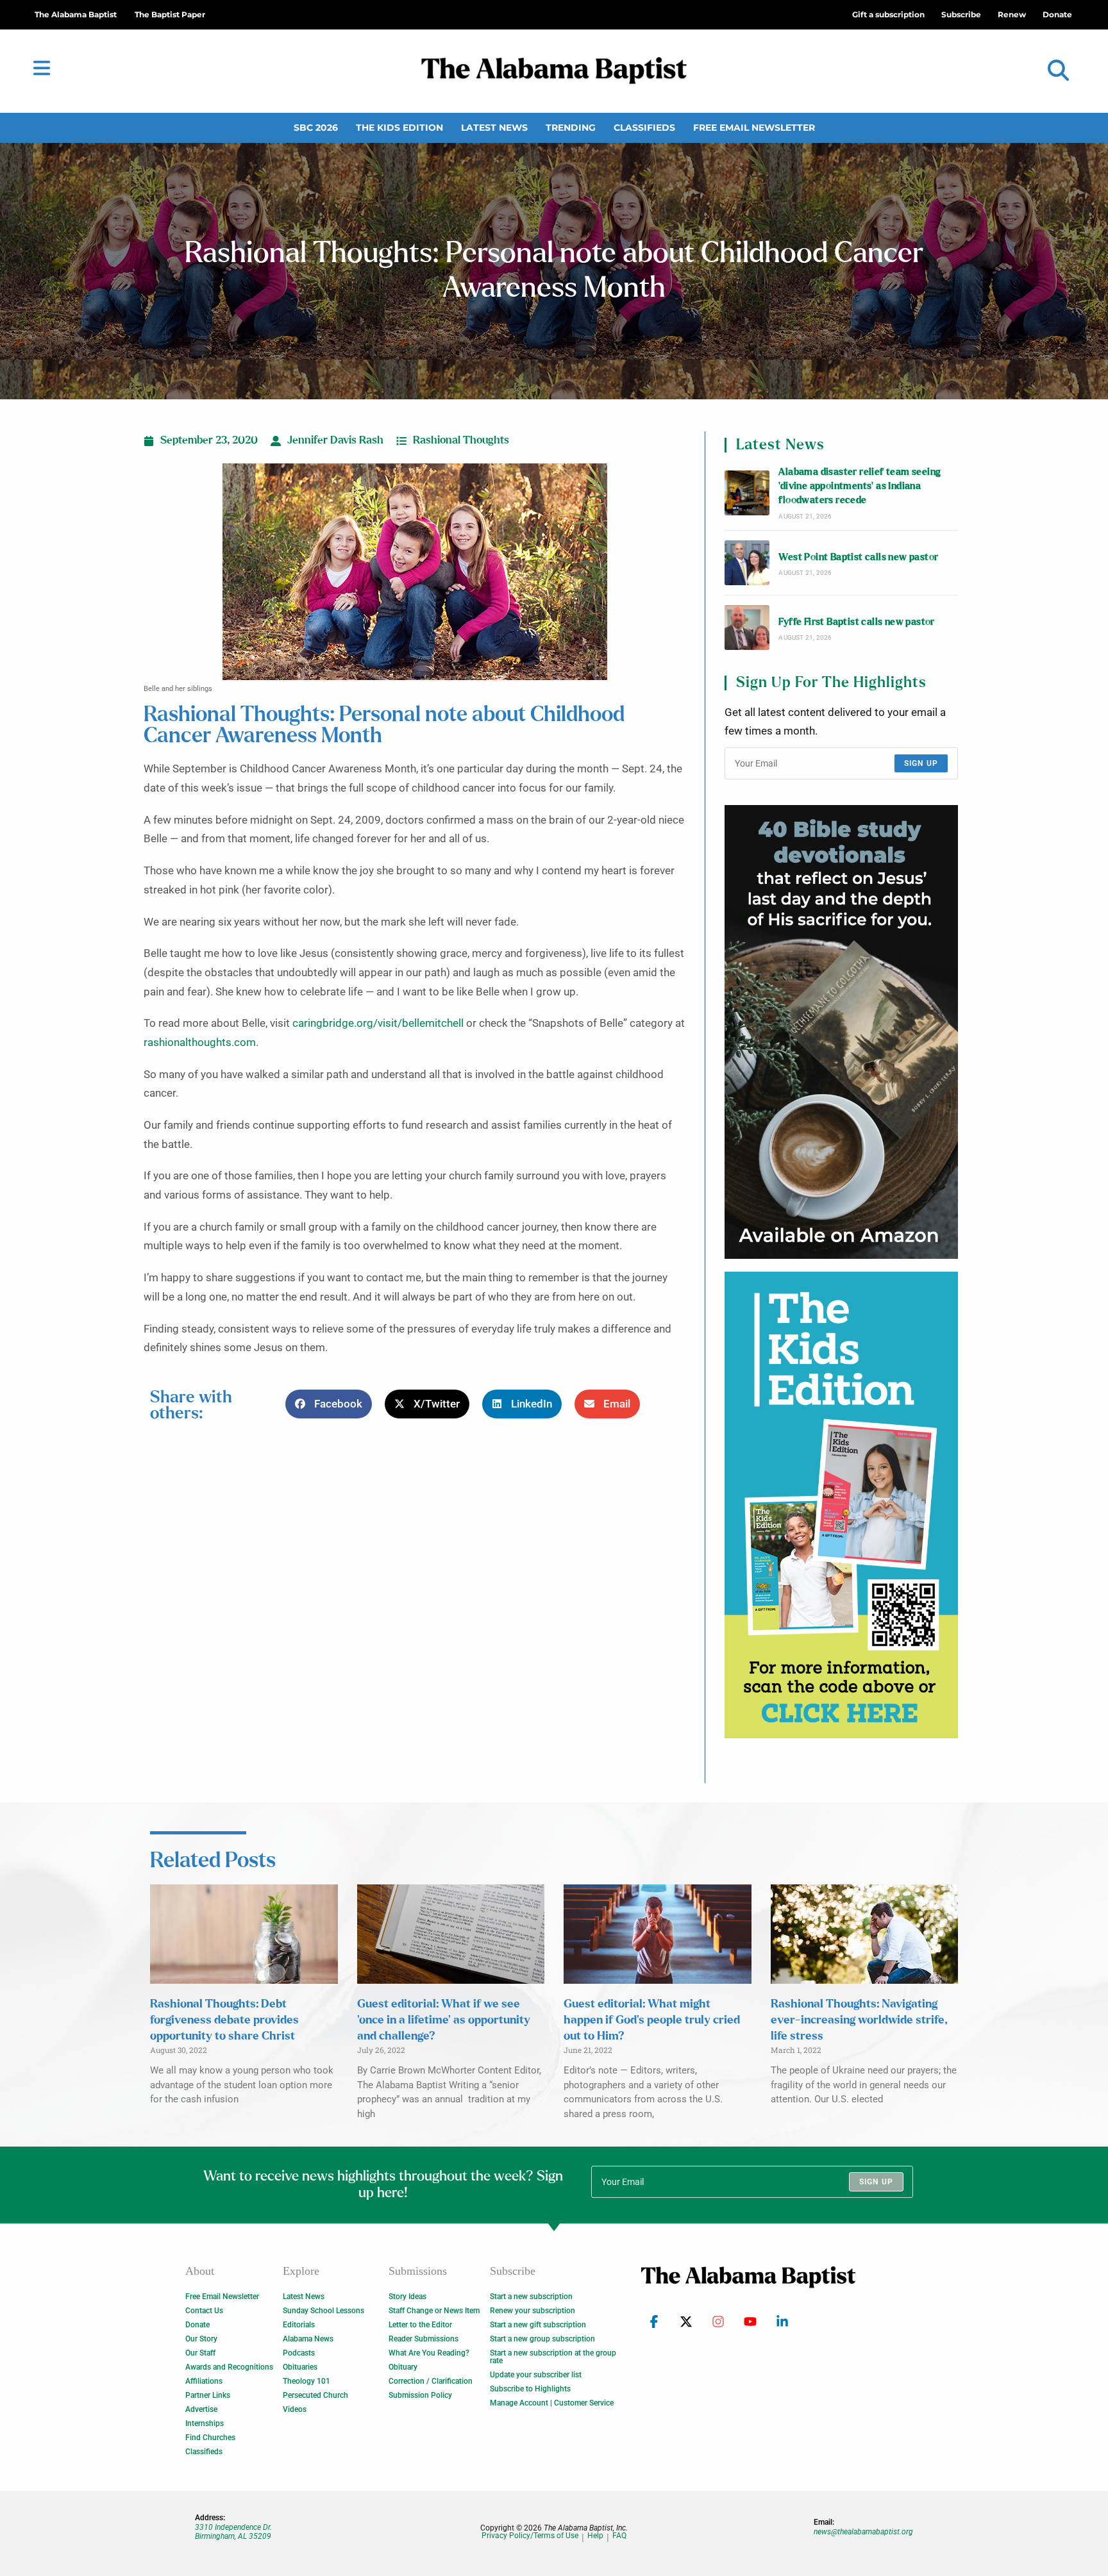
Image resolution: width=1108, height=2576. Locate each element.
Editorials (299, 2325)
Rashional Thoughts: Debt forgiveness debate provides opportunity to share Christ (224, 2020)
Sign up (921, 763)
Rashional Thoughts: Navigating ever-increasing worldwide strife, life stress (859, 2020)
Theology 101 (306, 2381)
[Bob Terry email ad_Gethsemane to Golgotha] (841, 1032)
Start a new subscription (531, 2297)
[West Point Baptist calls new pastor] (747, 563)
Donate (197, 2325)
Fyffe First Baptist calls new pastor (856, 622)
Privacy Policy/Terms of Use (530, 2536)
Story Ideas (407, 2297)
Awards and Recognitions (229, 2367)
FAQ (619, 2536)
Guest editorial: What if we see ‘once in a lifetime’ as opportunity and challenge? (444, 2020)
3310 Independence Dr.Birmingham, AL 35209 (233, 2532)
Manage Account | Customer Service (552, 2403)
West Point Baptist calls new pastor (858, 557)
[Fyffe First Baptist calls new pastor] (747, 627)
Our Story (201, 2339)
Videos (295, 2409)
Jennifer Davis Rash (335, 440)
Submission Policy (420, 2395)
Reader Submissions (424, 2339)
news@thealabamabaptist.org (863, 2532)
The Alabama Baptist (76, 14)
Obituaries (300, 2367)
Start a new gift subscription (538, 2325)
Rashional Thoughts (461, 440)
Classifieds (644, 128)
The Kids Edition (399, 128)
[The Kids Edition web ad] (841, 1505)
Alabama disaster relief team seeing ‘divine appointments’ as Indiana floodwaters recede (860, 486)
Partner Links (208, 2395)
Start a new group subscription (542, 2339)
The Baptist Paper (170, 14)
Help (595, 2536)
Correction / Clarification (431, 2381)
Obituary (403, 2367)
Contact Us (204, 2311)
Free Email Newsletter (754, 128)
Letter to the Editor (420, 2325)
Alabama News (308, 2339)
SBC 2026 (316, 128)
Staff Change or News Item (434, 2311)
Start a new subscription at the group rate (553, 2357)
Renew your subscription (533, 2311)
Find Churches (210, 2438)
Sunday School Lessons (323, 2311)
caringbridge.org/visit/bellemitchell (378, 1023)
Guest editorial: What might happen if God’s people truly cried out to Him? (652, 2020)
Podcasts (299, 2353)
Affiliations (204, 2381)
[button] (1058, 71)
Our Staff (200, 2353)
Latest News (494, 128)
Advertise (201, 2409)
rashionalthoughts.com (200, 1043)
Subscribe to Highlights (530, 2389)
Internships (205, 2423)
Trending (571, 128)
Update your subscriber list (536, 2375)
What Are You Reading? (429, 2353)
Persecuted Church (315, 2395)
